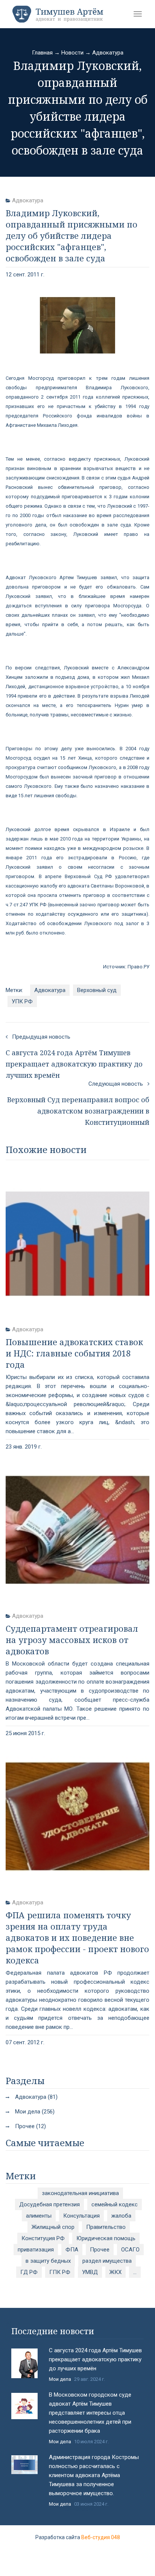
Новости (72, 53)
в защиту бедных (48, 2261)
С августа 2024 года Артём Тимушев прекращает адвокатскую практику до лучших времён (95, 2359)
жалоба (121, 2216)
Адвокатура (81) (36, 2097)
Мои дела (60, 2379)
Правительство (106, 2227)
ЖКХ (115, 2272)
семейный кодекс (115, 2204)
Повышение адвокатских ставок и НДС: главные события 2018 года (74, 1353)
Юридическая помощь (106, 2238)
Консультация (81, 2216)
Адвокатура (108, 53)
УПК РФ (22, 1001)
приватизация (36, 2250)
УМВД (90, 2272)
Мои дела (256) (35, 2112)
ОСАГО (130, 2250)
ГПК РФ (60, 2272)
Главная (42, 53)
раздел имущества (107, 2261)
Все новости (77, 2509)
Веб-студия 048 (101, 2537)
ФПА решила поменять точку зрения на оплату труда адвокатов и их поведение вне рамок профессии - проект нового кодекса (77, 1937)
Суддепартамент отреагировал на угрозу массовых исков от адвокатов (72, 1640)
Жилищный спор (53, 2227)
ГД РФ (29, 2272)
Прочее (100, 2250)
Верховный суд (97, 990)
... (135, 2272)
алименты (39, 2216)
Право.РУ (138, 967)
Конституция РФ (43, 2238)
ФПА (72, 2250)
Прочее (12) (30, 2126)
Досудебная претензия (49, 2204)
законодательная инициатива (80, 2193)
